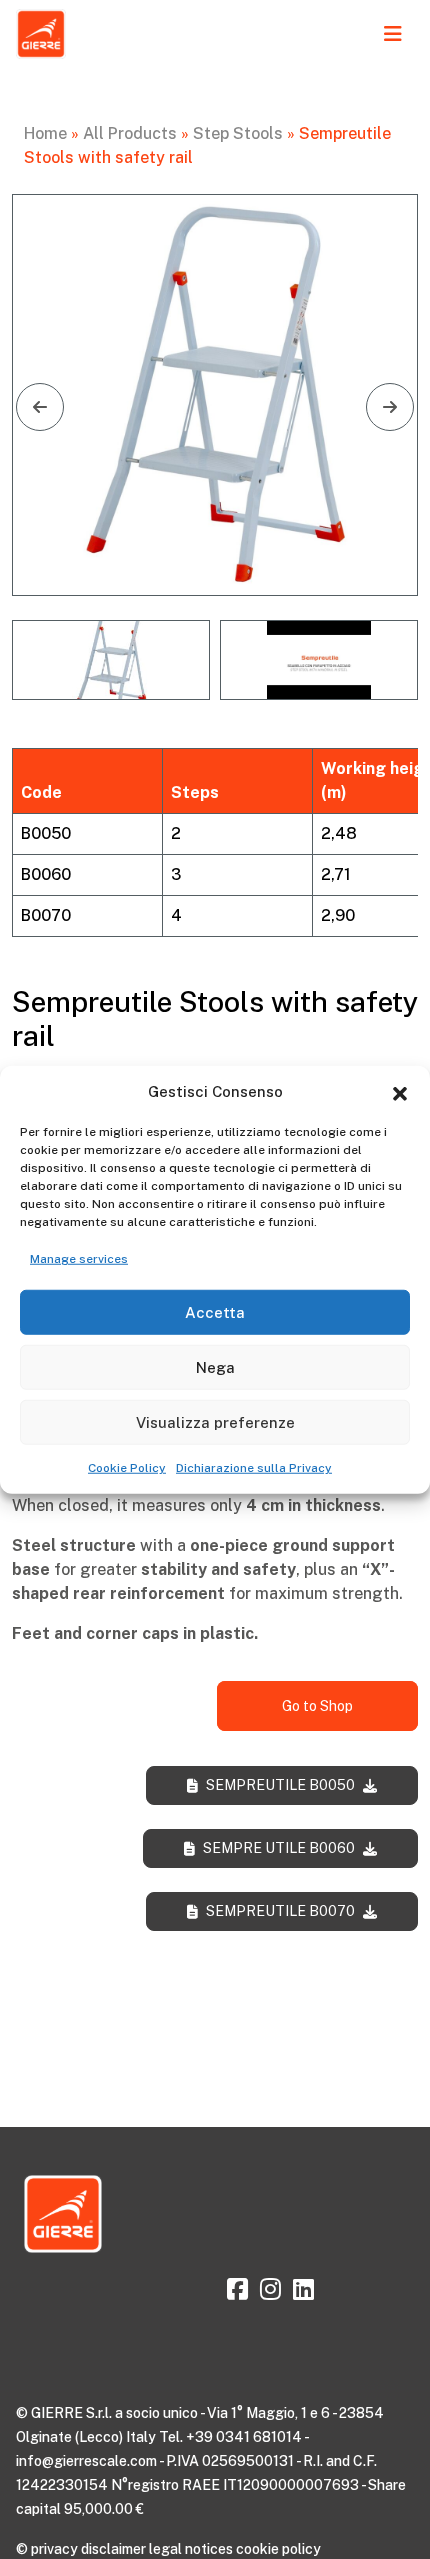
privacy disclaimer (88, 2549)
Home (45, 133)
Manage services (79, 1259)
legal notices (191, 2549)
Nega (215, 1366)
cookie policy (278, 2549)
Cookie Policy (127, 1468)
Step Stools (238, 133)
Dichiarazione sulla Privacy (254, 1468)
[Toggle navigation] (393, 34)
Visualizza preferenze (215, 1421)
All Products (130, 133)
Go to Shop (317, 1706)
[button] (400, 1092)
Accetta (215, 1311)
